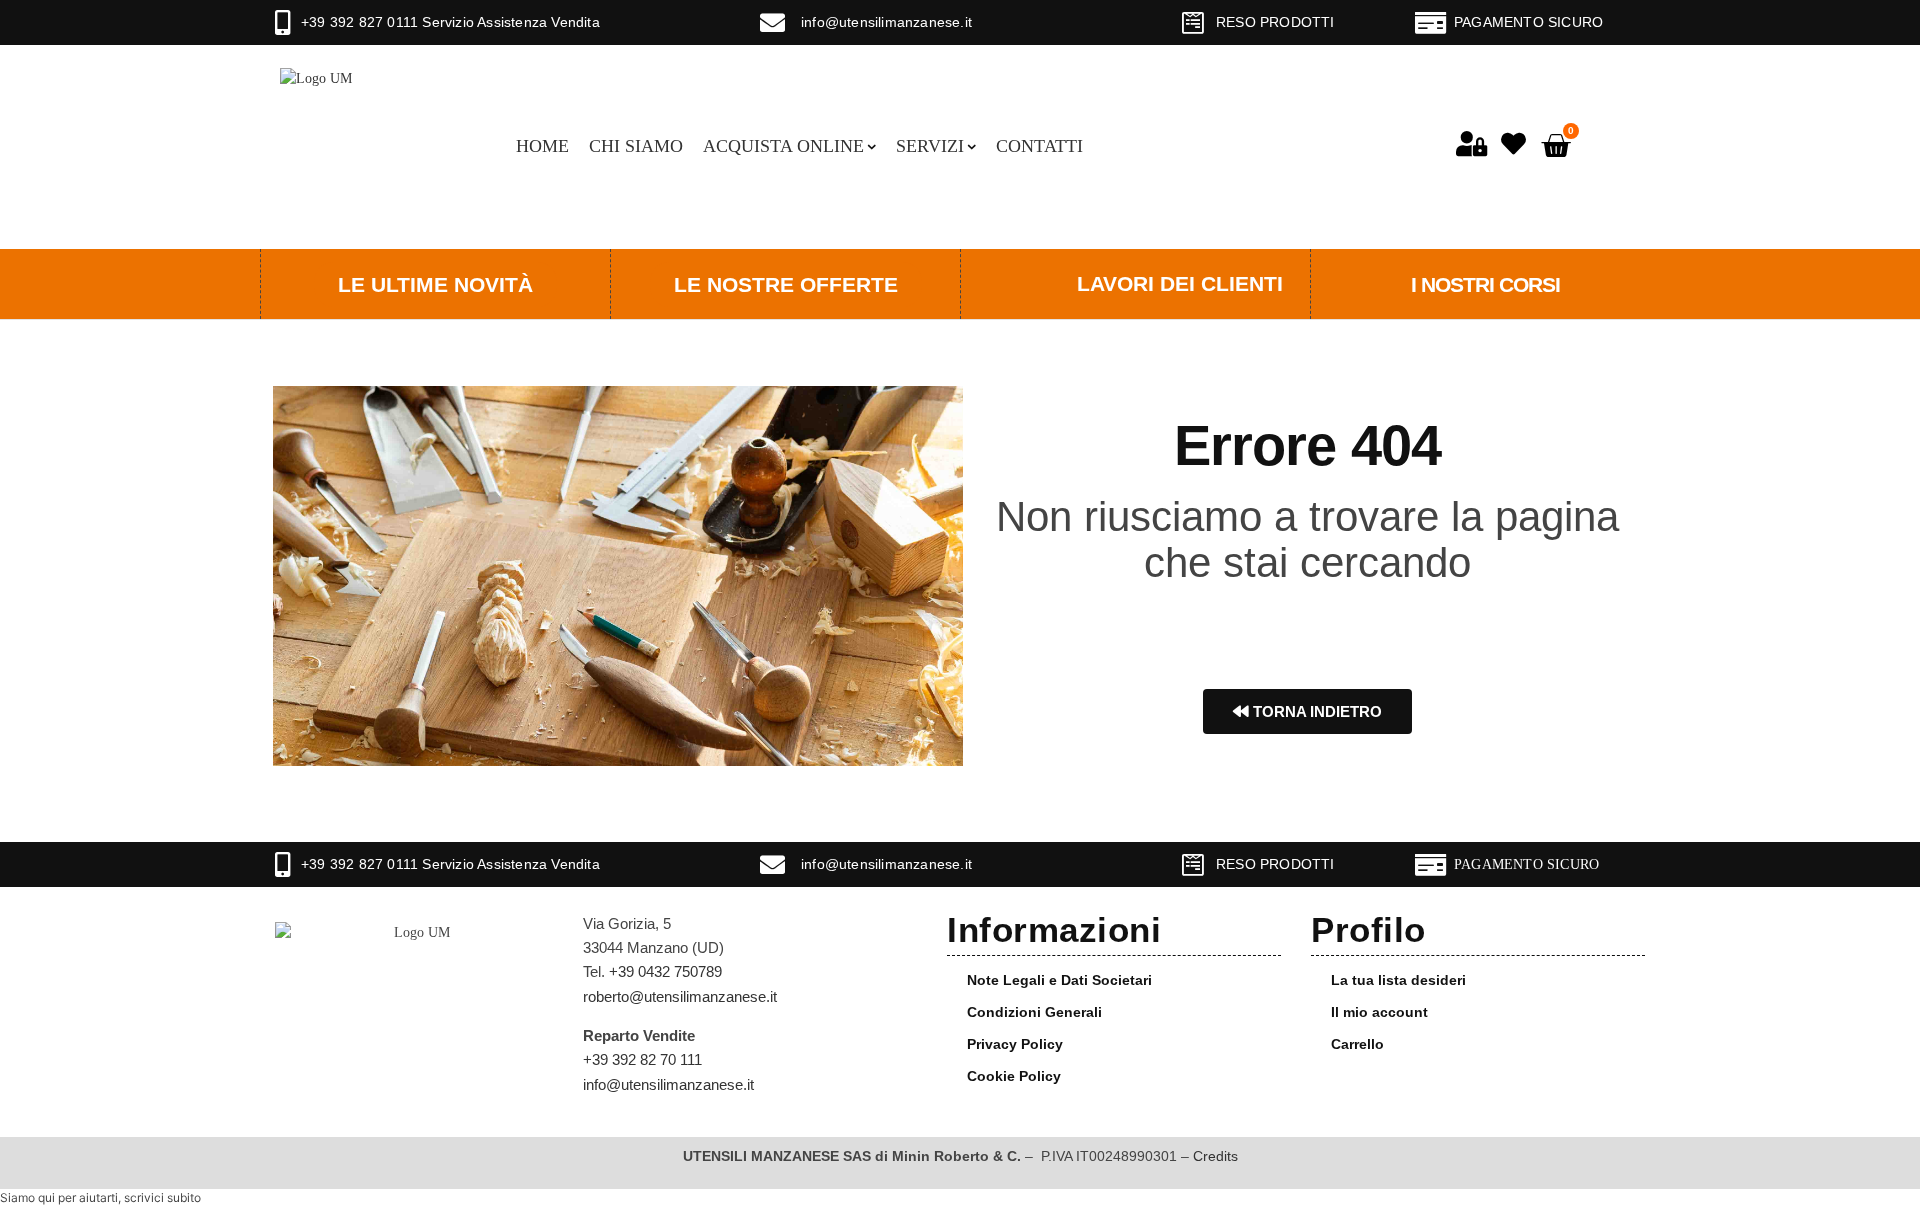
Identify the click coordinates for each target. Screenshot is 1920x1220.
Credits (1215, 1156)
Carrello (1357, 1044)
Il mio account (1379, 1012)
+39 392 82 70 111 (642, 1059)
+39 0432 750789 (665, 971)
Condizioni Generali (1034, 1012)
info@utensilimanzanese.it (886, 22)
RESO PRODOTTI (1275, 22)
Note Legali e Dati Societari (1059, 980)
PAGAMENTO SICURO (1528, 22)
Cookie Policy (1014, 1076)
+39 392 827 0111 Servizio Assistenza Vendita (450, 22)
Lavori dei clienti (1180, 283)
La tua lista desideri (1398, 980)
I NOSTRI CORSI (1485, 284)
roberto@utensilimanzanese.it (680, 996)
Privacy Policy (1015, 1044)
